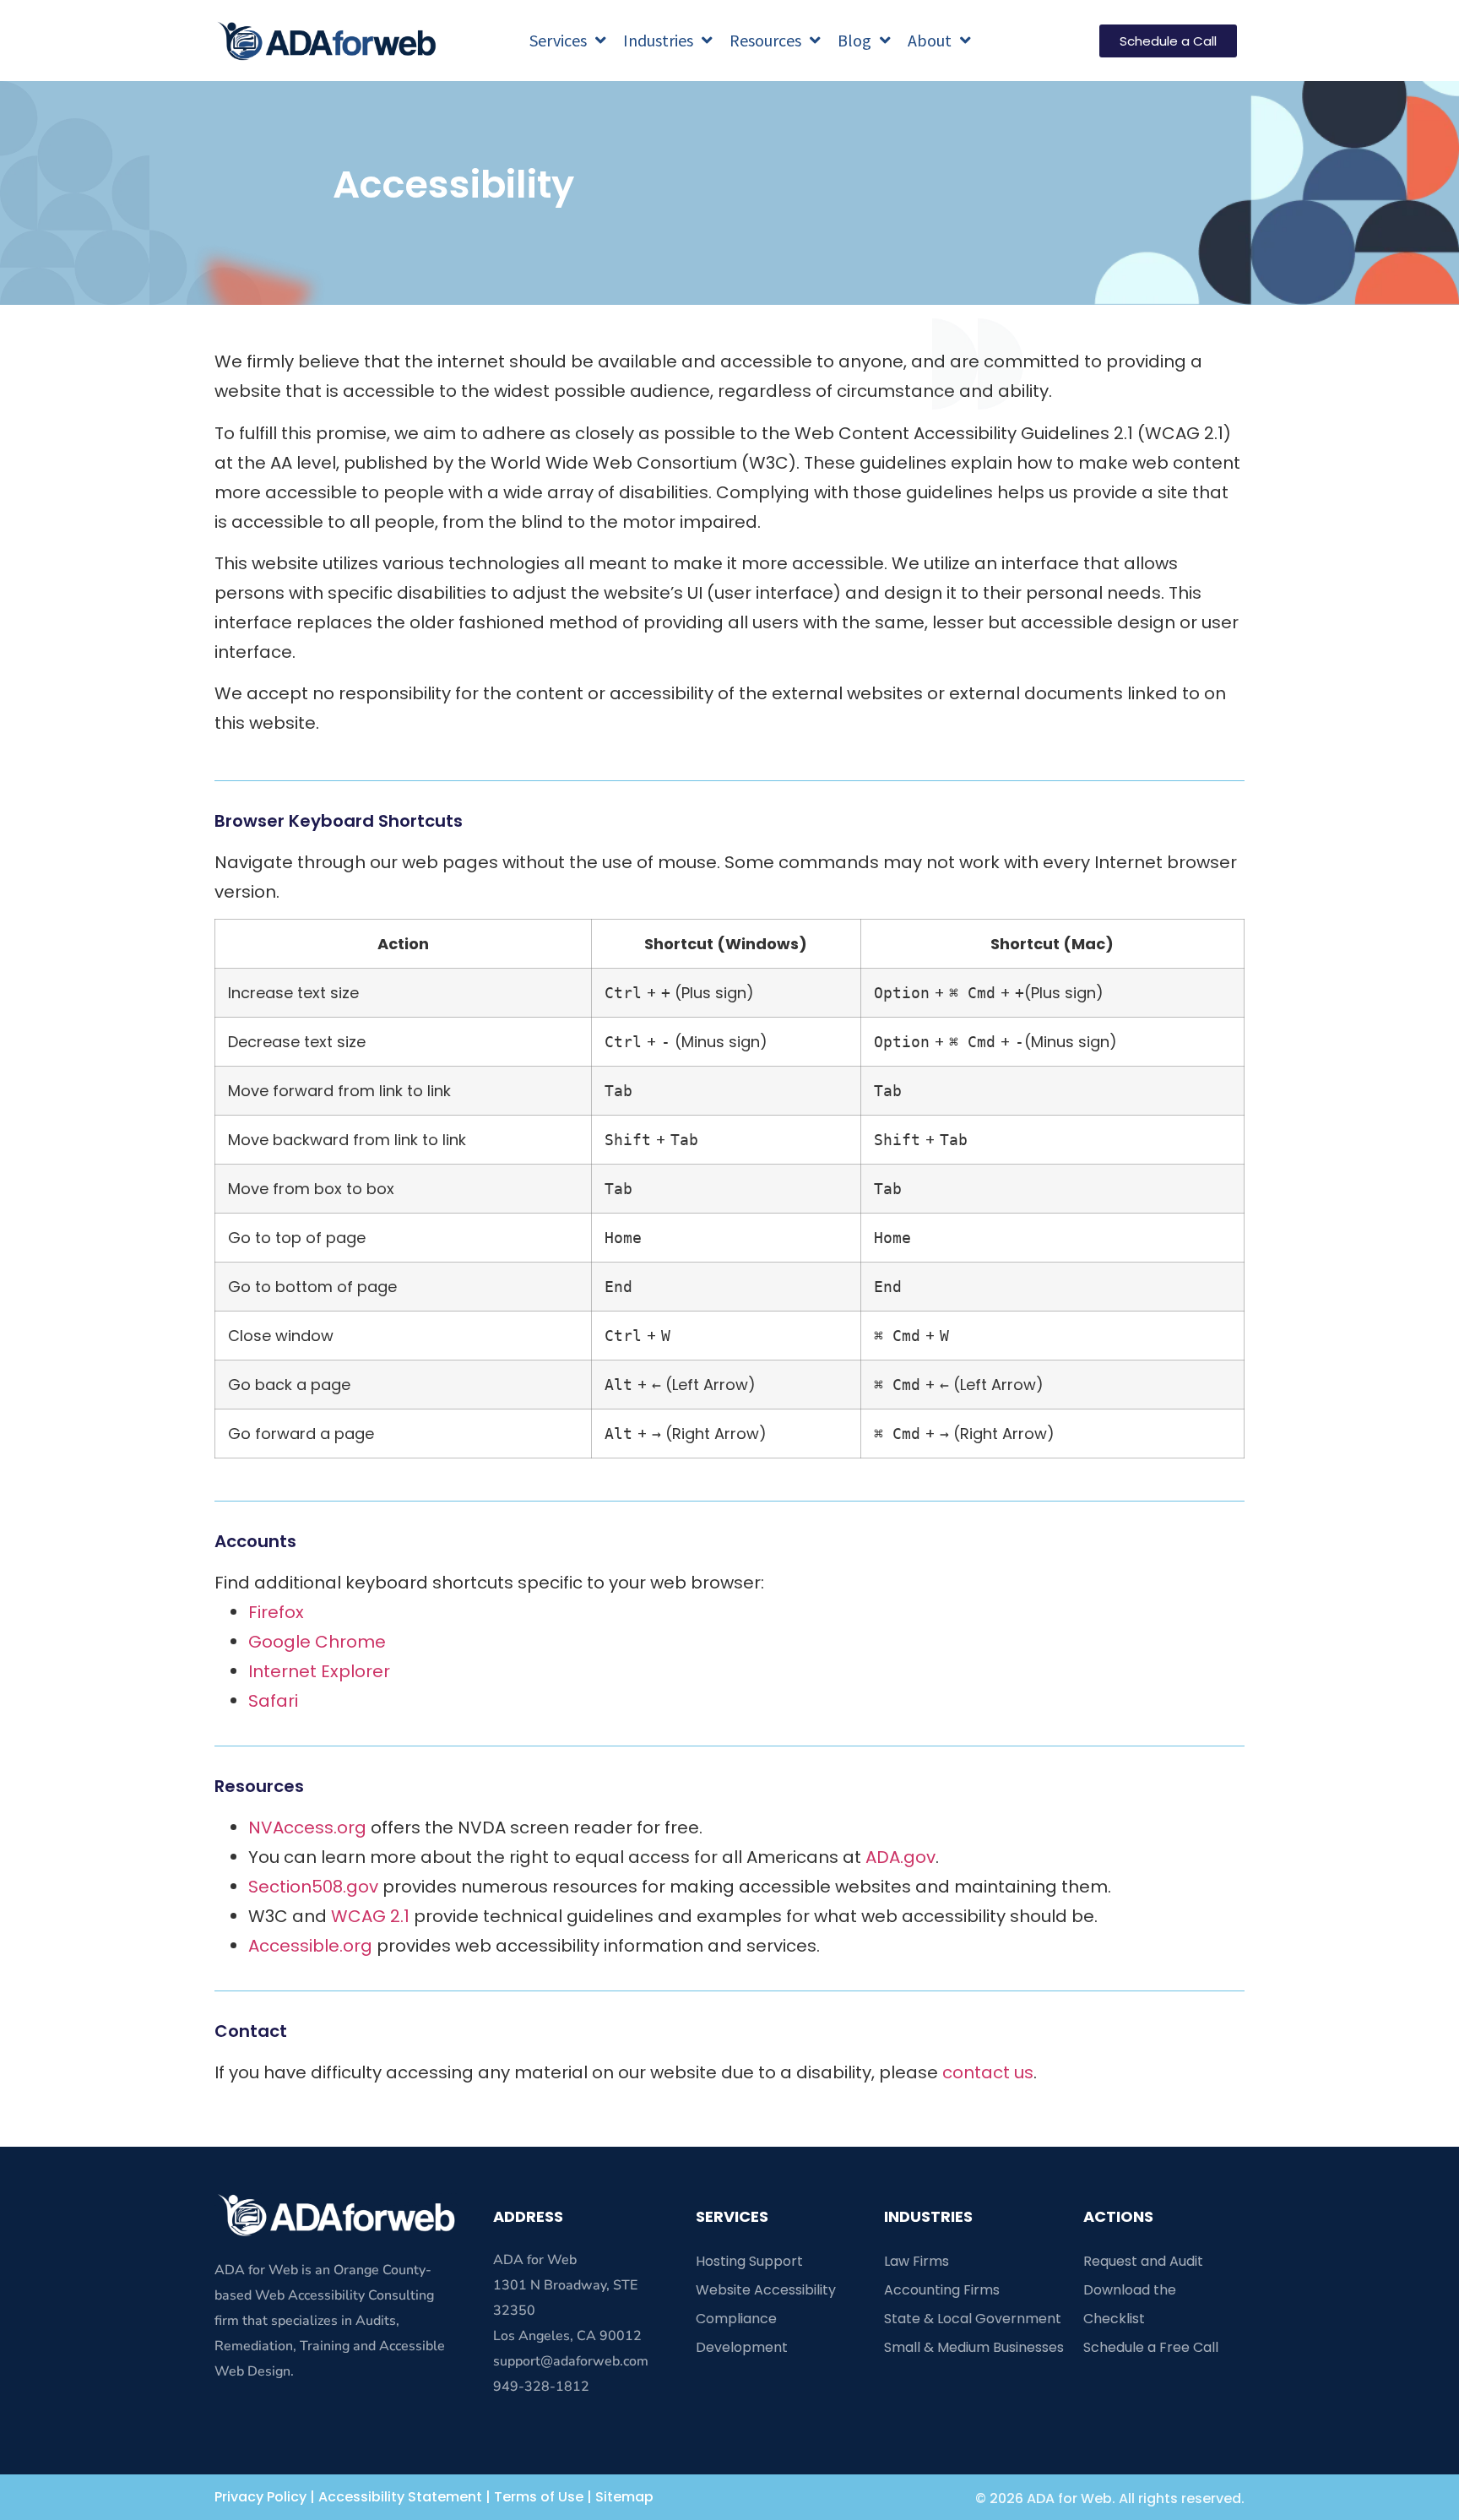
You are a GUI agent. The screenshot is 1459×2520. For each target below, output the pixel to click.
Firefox (276, 1612)
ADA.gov (900, 1857)
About (930, 40)
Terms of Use (539, 2497)
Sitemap (624, 2497)
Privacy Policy (260, 2497)
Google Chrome (317, 1642)
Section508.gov (313, 1887)
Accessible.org (310, 1946)
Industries (658, 40)
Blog (854, 40)
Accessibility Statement (400, 2497)
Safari (273, 1701)
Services (558, 40)
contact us (988, 2072)
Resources (765, 40)
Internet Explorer (319, 1671)
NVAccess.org (307, 1828)
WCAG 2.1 (370, 1916)
